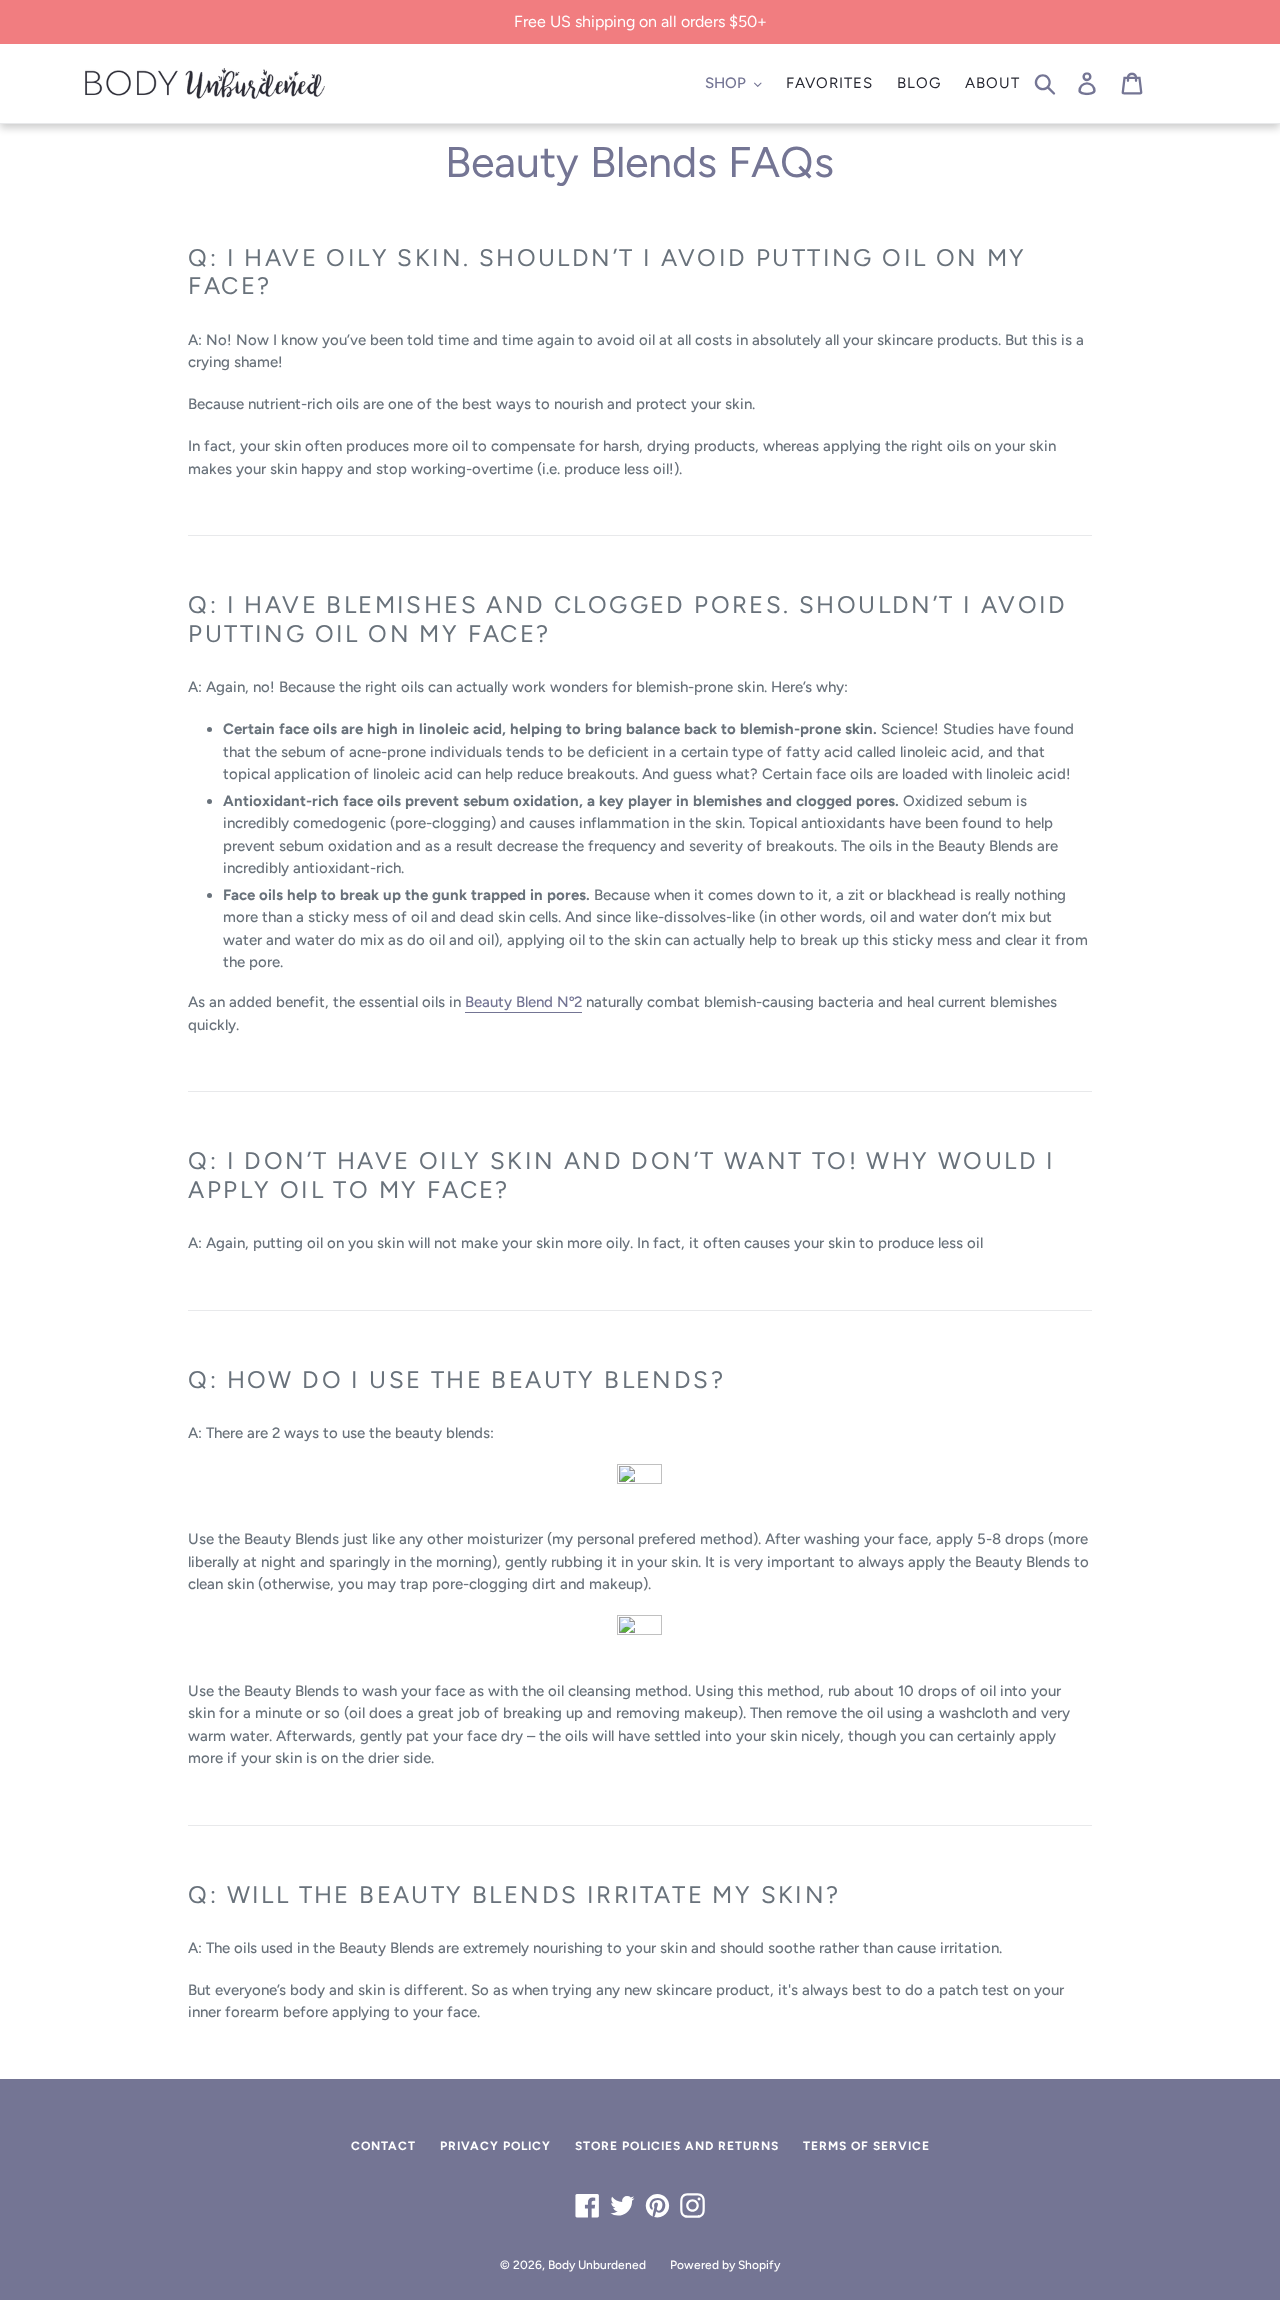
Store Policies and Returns (677, 2146)
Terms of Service (866, 2146)
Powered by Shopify (725, 2265)
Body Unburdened (597, 2265)
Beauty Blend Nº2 (523, 1002)
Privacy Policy (495, 2146)
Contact (383, 2146)
